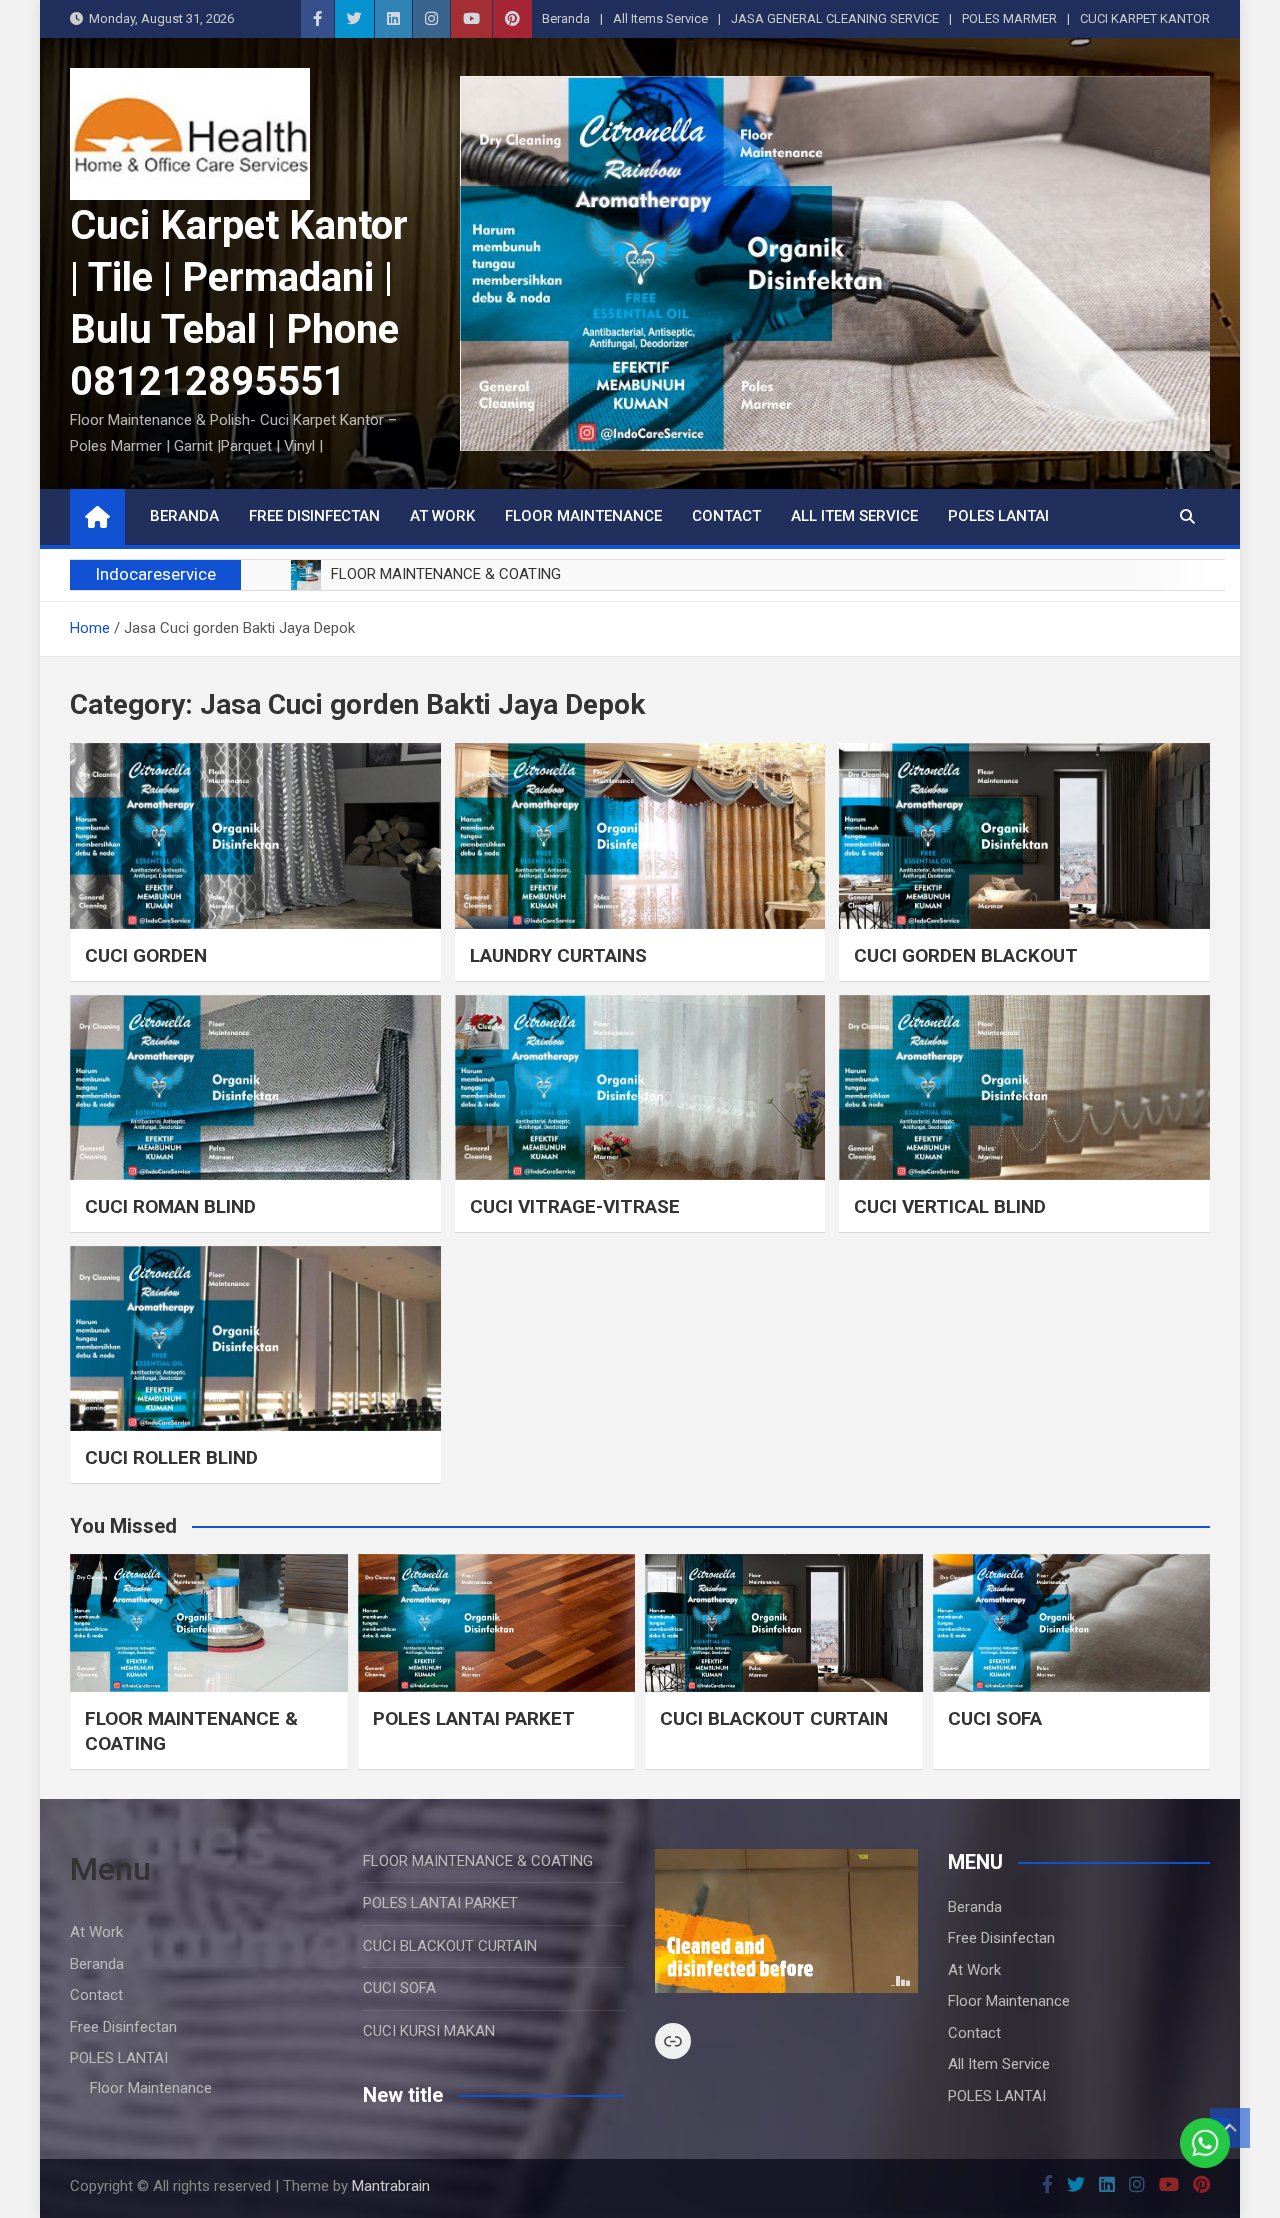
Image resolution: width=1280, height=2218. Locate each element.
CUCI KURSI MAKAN (429, 2031)
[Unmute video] (786, 1921)
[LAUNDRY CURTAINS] (640, 835)
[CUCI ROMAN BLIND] (255, 1087)
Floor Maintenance (583, 516)
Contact (726, 516)
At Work (442, 516)
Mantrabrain (391, 2186)
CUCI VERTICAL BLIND (950, 1206)
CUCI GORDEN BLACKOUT (966, 955)
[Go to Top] (1230, 2128)
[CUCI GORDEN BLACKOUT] (1024, 835)
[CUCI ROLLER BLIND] (255, 1338)
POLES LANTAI (998, 516)
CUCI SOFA (995, 1718)
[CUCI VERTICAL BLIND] (1024, 1087)
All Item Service (854, 516)
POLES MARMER (1009, 18)
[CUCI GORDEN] (255, 835)
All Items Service (660, 18)
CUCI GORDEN (146, 955)
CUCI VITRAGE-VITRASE (575, 1206)
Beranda (566, 18)
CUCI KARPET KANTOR (1145, 18)
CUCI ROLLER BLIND (171, 1457)
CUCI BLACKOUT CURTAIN (774, 1718)
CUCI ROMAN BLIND (170, 1206)
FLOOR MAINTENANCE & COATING (478, 1861)
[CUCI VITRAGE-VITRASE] (640, 1087)
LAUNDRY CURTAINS (558, 955)
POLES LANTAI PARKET (474, 1718)
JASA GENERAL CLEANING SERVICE (835, 18)
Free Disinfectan (314, 516)
